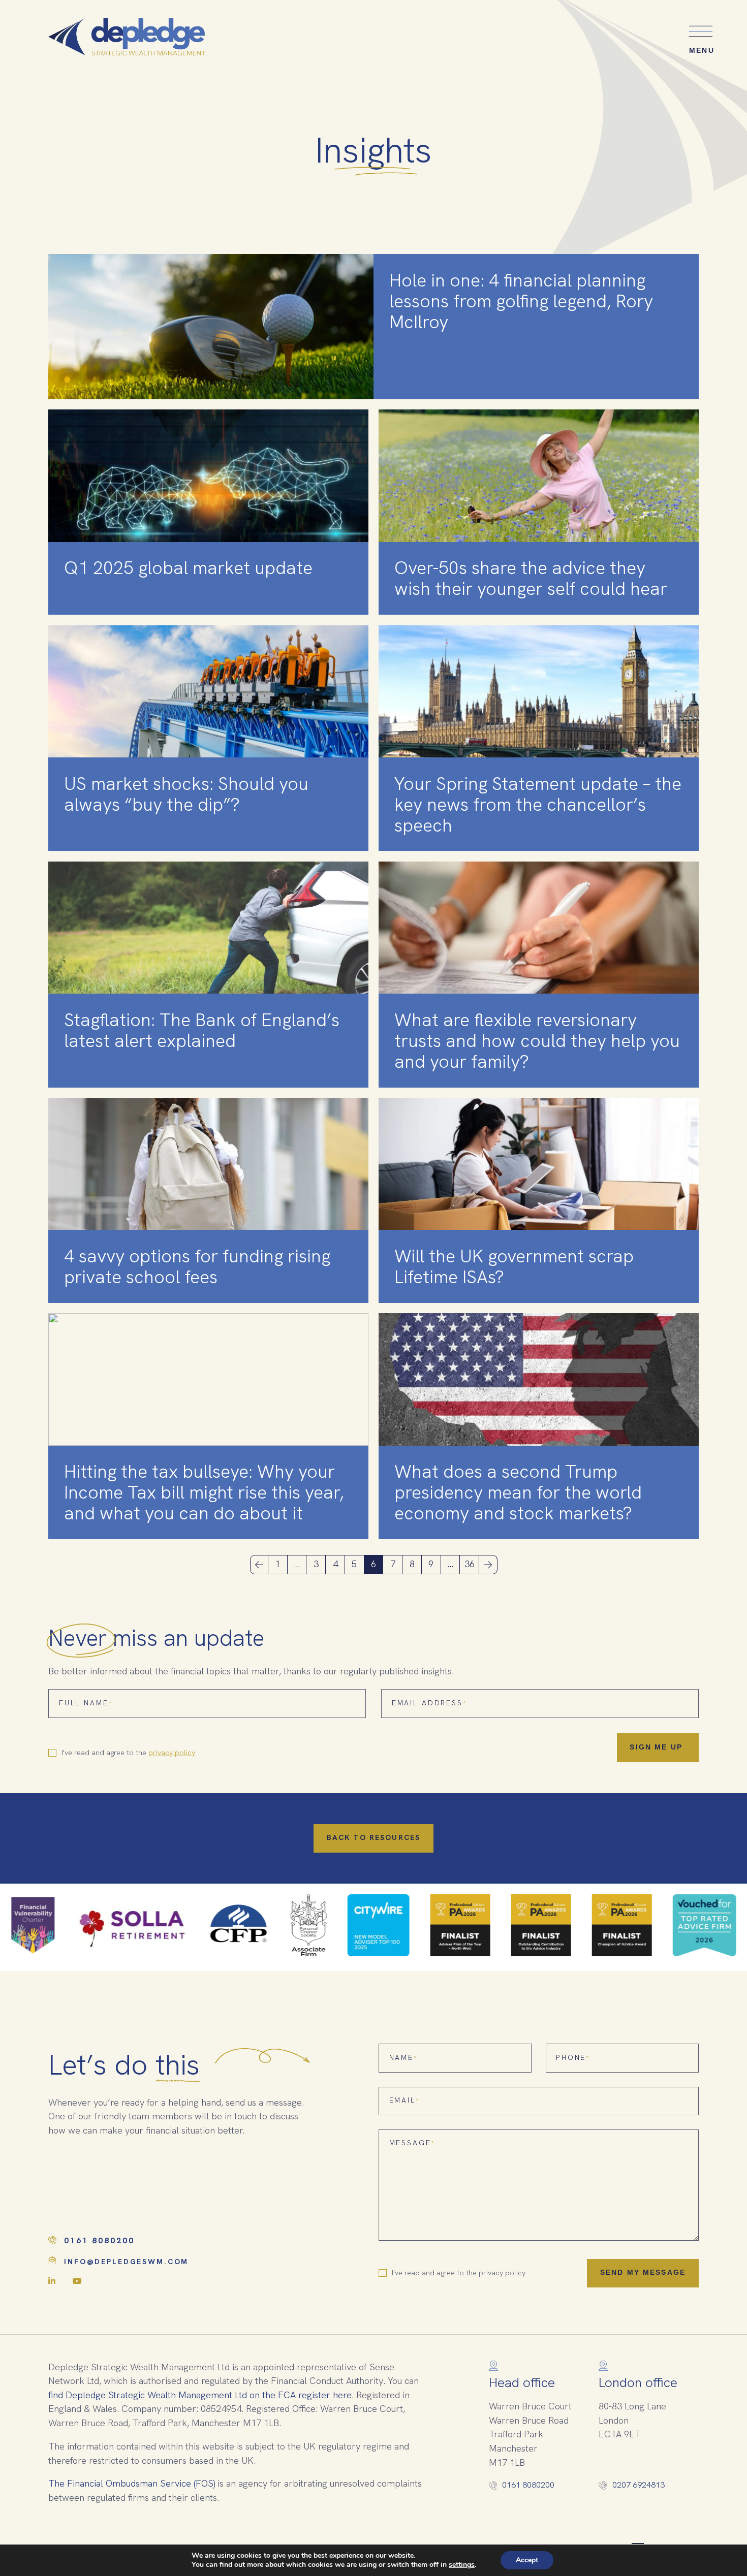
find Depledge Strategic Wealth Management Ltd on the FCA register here (200, 2395)
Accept (527, 2560)
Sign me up (658, 1747)
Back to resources (373, 1838)
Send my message (643, 2273)
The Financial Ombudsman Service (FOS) (132, 2484)
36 (470, 1564)
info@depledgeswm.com (126, 2262)
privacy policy (172, 1753)
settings (462, 2565)
